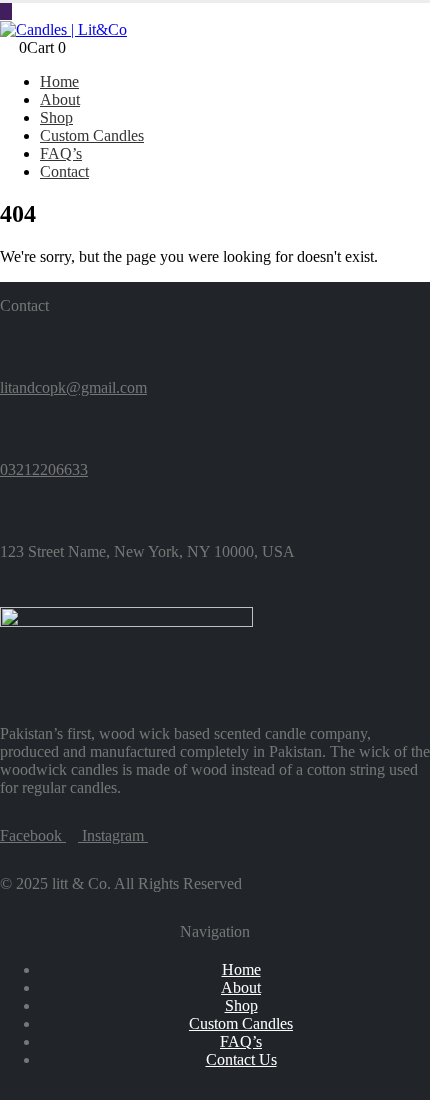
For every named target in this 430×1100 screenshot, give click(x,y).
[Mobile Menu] (6, 11)
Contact (64, 171)
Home (59, 81)
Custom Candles (92, 135)
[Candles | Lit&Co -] (63, 29)
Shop (56, 117)
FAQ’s (61, 153)
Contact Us (241, 1059)
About (60, 99)
